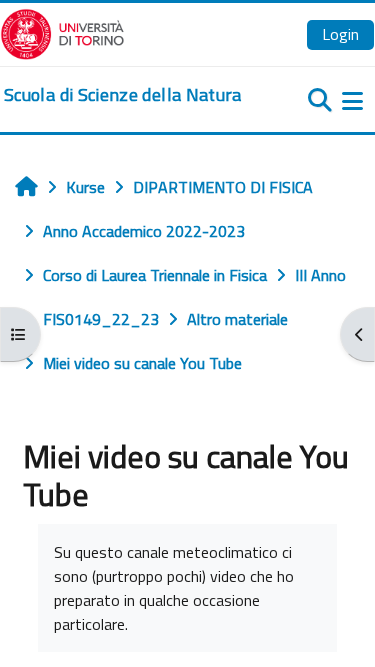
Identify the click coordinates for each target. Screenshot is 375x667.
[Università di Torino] (62, 32)
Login (340, 34)
